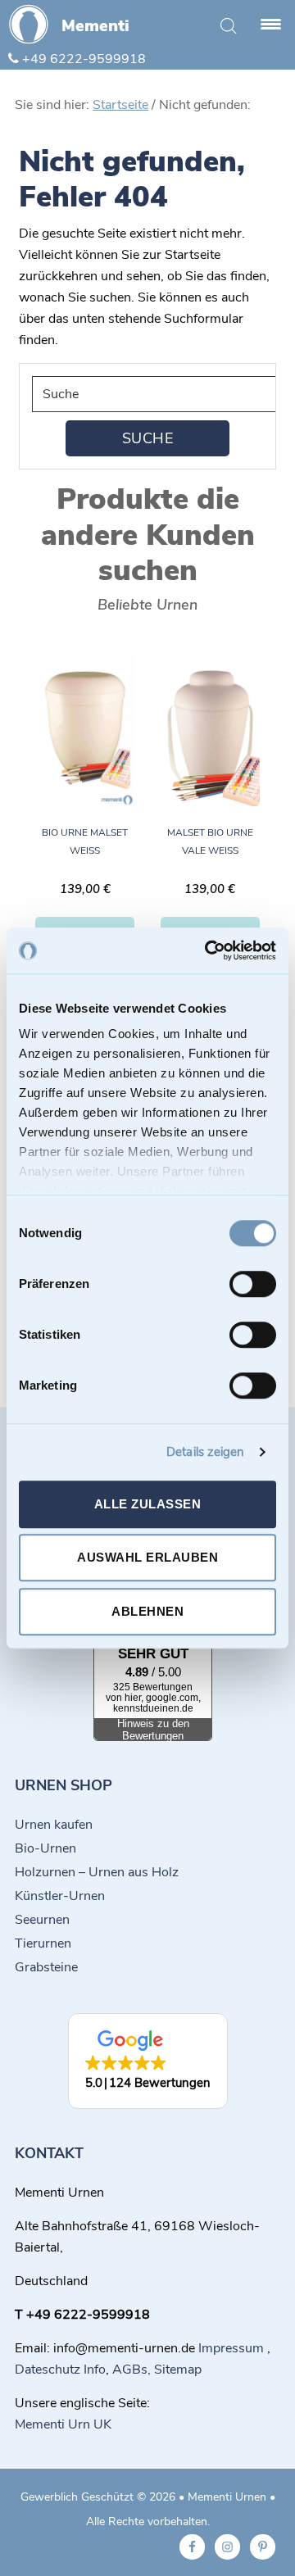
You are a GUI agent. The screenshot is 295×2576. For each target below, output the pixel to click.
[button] (148, 2061)
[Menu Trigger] (271, 25)
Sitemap (178, 2370)
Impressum (231, 2348)
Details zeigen (205, 1452)
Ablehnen (147, 1611)
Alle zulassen (148, 1504)
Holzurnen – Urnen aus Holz (97, 1872)
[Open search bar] (229, 26)
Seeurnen (42, 1920)
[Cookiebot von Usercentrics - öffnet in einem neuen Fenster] (208, 950)
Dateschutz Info (60, 2370)
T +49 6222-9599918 (82, 2315)
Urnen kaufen (54, 1825)
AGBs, (132, 2370)
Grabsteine (46, 1967)
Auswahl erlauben (147, 1557)
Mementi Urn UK (63, 2424)
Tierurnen (43, 1943)
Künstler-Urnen (60, 1896)
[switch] (253, 1284)
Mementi (95, 26)
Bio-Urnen (45, 1848)
